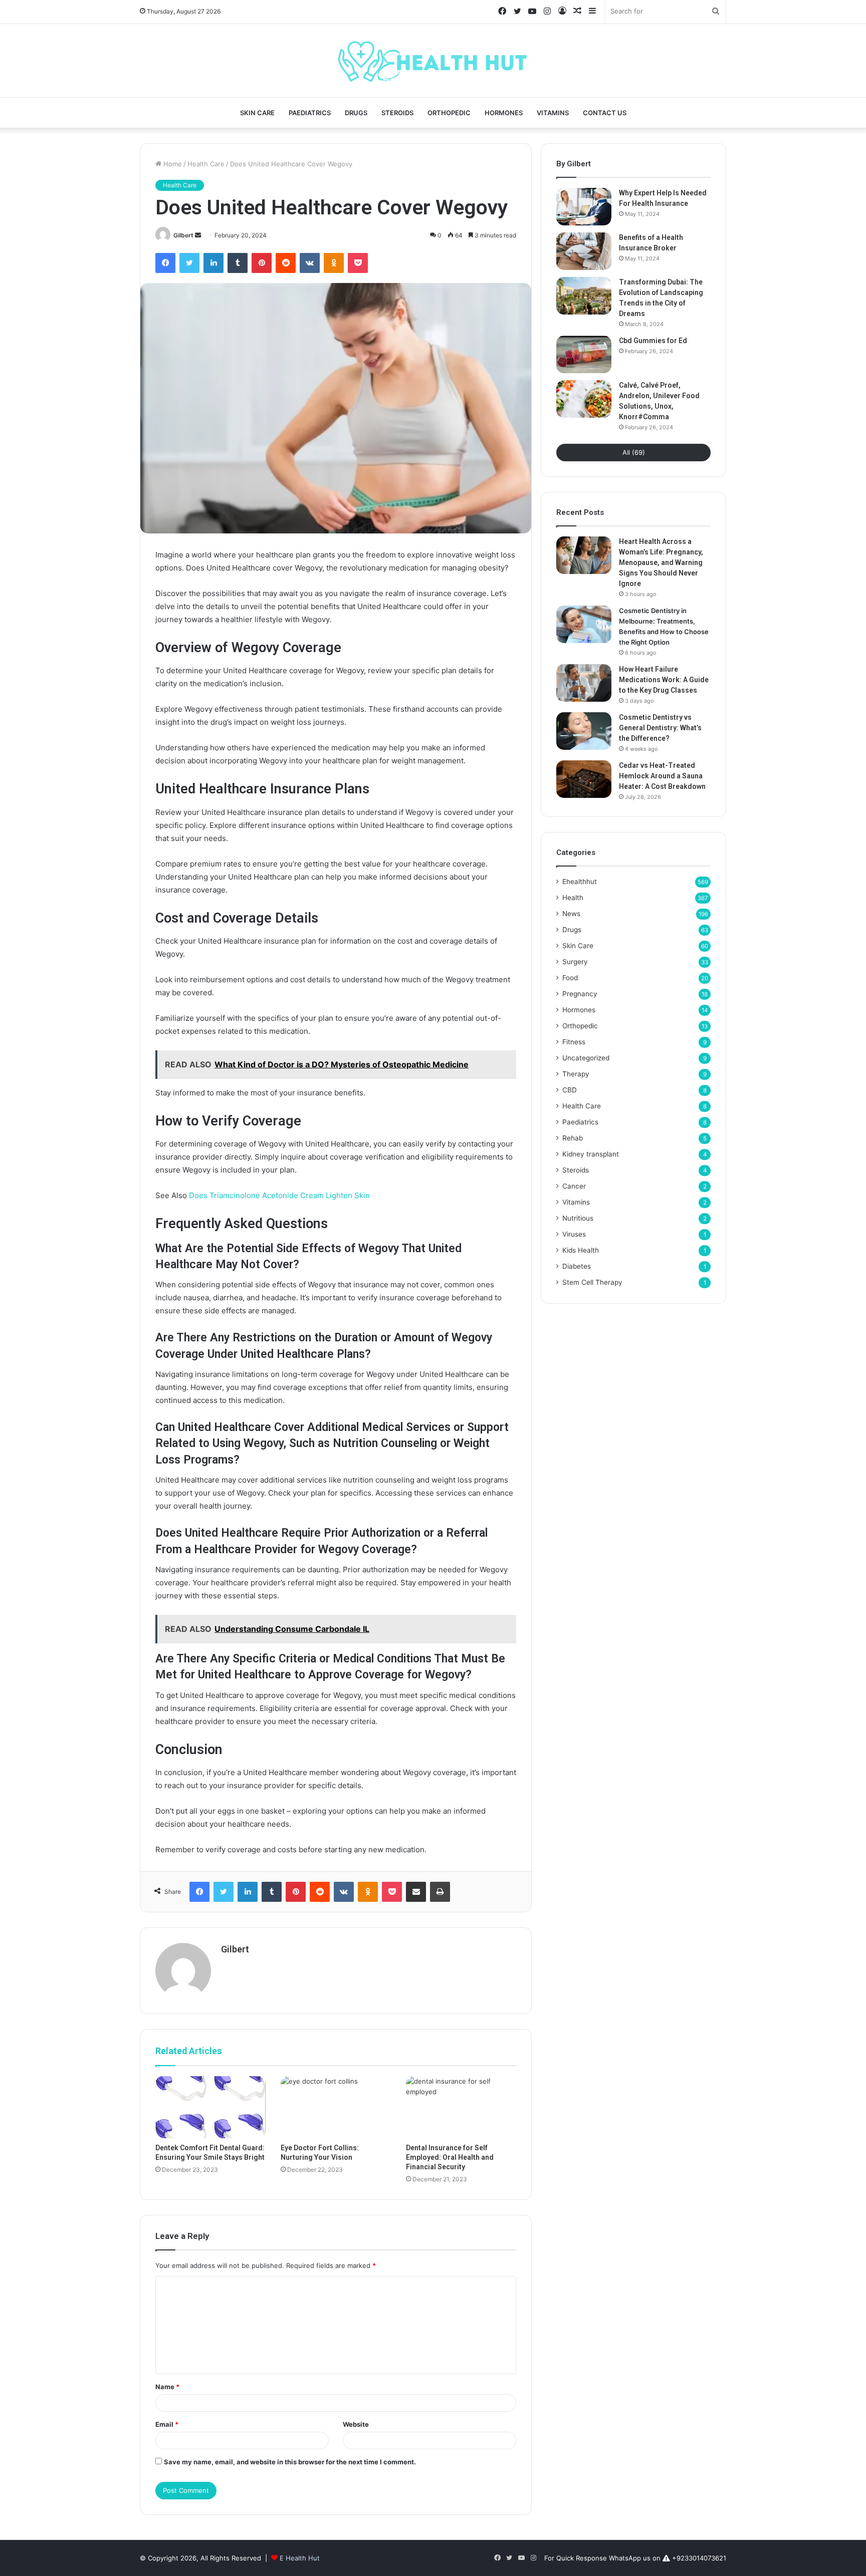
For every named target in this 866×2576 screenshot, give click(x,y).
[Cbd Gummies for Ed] (584, 354)
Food (570, 978)
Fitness (574, 1042)
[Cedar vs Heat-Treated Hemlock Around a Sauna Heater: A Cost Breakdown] (584, 779)
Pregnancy (580, 994)
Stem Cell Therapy (592, 1282)
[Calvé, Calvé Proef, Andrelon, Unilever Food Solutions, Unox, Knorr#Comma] (584, 399)
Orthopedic (449, 113)
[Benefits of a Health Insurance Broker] (584, 251)
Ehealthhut (580, 882)
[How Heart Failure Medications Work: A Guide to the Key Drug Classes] (584, 683)
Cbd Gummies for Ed (653, 341)
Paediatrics (310, 113)
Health (573, 898)
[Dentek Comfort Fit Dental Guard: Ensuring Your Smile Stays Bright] (210, 2107)
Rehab (573, 1138)
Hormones (504, 113)
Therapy (576, 1074)
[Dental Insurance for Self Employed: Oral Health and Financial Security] (461, 2107)
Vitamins (553, 113)
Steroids (397, 113)
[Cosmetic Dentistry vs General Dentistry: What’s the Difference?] (584, 731)
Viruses (574, 1234)
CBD (570, 1090)
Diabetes (577, 1266)
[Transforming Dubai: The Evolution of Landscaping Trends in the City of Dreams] (584, 296)
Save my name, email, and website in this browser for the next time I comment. (290, 2462)
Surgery (575, 962)
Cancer (574, 1186)
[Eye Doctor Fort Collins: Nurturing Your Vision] (336, 2107)
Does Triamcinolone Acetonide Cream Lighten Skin (279, 1195)
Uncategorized (586, 1058)
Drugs (356, 113)
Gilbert (183, 235)
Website (356, 2424)
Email (167, 2424)
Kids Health (581, 1250)
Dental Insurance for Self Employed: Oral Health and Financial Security (450, 2157)
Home (172, 164)
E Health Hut (300, 2558)
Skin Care (257, 113)
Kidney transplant (591, 1154)
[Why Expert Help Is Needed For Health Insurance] (584, 207)
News (571, 914)
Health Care (206, 164)
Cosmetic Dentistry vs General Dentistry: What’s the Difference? (660, 728)
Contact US (605, 113)
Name (167, 2387)
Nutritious (578, 1218)
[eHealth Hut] (433, 61)
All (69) (634, 452)
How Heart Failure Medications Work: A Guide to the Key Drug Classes (664, 680)
